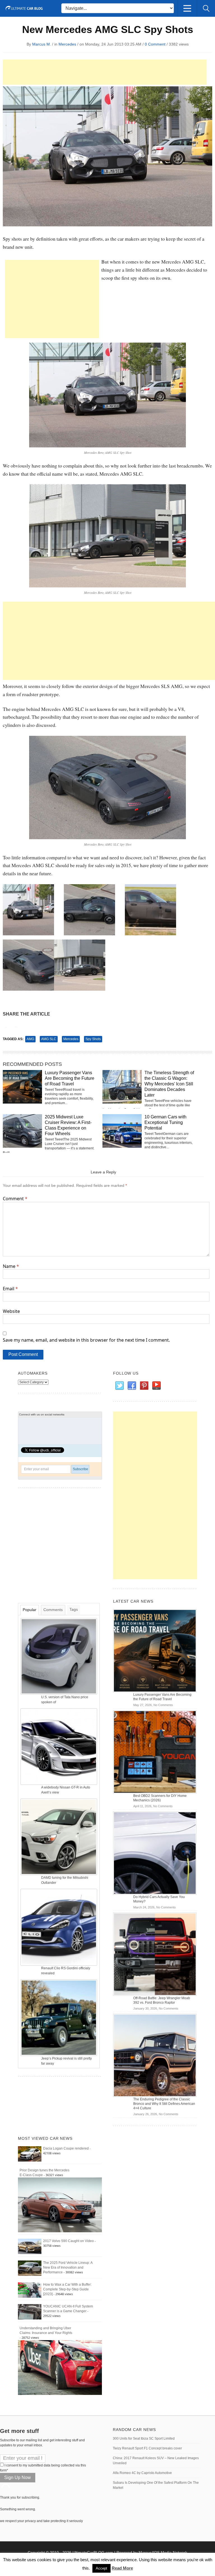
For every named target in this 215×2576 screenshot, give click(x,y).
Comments (53, 1610)
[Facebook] (132, 1386)
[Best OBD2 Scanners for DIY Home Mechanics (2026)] (155, 1752)
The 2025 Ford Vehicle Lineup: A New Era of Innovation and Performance (68, 2267)
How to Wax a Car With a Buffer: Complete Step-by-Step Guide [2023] (67, 2289)
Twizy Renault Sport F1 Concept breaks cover (147, 2448)
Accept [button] (101, 2568)
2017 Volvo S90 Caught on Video (68, 2241)
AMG (30, 1039)
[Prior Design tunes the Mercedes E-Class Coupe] (60, 2205)
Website (11, 1311)
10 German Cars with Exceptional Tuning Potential (165, 1122)
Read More (122, 2568)
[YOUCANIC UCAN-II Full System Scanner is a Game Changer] (30, 2312)
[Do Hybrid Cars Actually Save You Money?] (155, 1853)
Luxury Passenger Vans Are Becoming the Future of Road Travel (70, 1078)
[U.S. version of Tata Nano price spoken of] (59, 1656)
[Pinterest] (144, 1386)
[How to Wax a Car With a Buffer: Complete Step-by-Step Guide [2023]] (30, 2290)
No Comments (163, 1705)
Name (11, 1266)
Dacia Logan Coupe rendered (66, 2148)
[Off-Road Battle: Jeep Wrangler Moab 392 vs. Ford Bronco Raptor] (155, 1954)
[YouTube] (156, 1386)
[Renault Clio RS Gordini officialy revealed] (59, 1927)
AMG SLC (49, 1039)
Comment (15, 1199)
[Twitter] (119, 1386)
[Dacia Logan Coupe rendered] (30, 2153)
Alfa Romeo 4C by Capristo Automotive (142, 2473)
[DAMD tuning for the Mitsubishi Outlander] (59, 1837)
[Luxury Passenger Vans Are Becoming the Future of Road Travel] (155, 1650)
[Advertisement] (105, 72)
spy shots (93, 1039)
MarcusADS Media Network (163, 2553)
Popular (30, 1610)
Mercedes (67, 44)
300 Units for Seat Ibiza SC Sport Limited (144, 2439)
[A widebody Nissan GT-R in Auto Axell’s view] (59, 1746)
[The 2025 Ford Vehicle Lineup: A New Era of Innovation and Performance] (30, 2268)
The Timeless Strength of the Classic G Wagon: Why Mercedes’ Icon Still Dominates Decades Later (169, 1084)
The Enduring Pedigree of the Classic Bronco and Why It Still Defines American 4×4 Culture (164, 2104)
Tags (74, 1609)
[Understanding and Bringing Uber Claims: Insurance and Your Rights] (60, 2367)
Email (10, 1289)
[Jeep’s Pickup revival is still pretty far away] (59, 2017)
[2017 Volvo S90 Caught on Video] (30, 2246)
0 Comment (155, 44)
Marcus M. (42, 44)
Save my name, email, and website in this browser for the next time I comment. (86, 1340)
